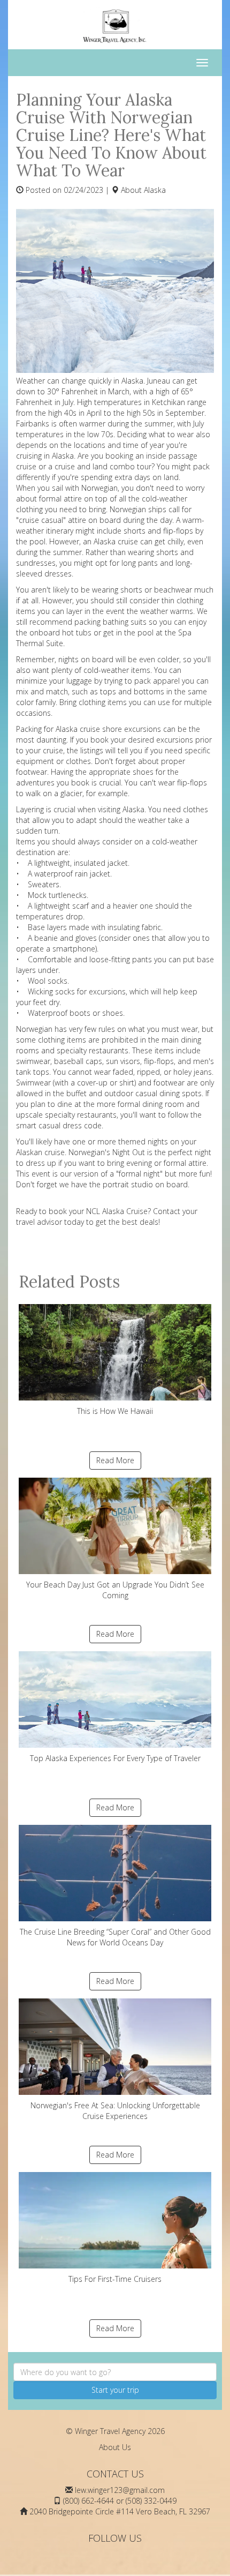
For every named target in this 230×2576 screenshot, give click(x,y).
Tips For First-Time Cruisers (115, 2279)
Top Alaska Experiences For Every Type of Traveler (115, 1758)
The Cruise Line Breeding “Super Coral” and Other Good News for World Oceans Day (115, 1937)
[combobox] (115, 2372)
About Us (115, 2447)
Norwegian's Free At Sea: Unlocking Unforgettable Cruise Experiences (115, 2111)
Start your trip (115, 2390)
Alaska (155, 190)
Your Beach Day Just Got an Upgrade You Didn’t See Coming (115, 1590)
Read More (115, 1460)
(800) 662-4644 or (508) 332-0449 (120, 2501)
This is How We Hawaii (115, 1411)
